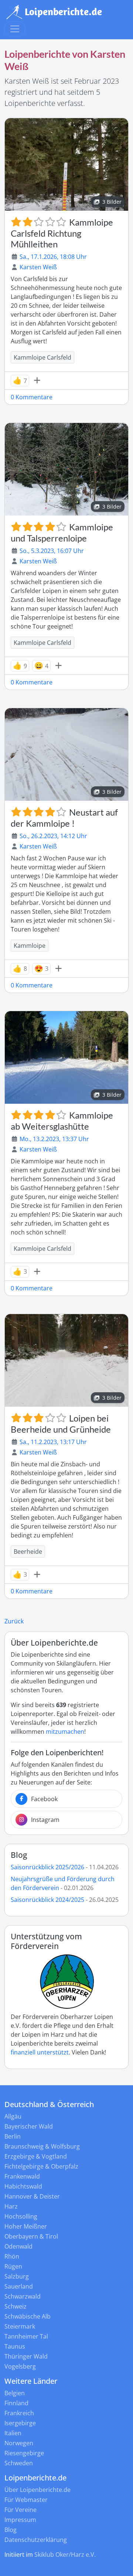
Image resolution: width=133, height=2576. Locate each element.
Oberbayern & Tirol (31, 2236)
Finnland (16, 2403)
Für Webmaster (26, 2500)
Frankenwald (22, 2176)
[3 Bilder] (66, 164)
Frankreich (19, 2413)
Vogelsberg (20, 2366)
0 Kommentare (32, 397)
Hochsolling (21, 2216)
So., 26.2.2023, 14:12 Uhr (53, 836)
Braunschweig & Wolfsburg (42, 2146)
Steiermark (20, 2326)
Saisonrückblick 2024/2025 (47, 1900)
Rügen (13, 2266)
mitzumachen (65, 1732)
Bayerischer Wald (29, 2126)
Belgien (15, 2393)
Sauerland (19, 2286)
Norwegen (19, 2443)
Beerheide (28, 1552)
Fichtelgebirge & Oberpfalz (41, 2166)
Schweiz (16, 2306)
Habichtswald (23, 2186)
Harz (11, 2206)
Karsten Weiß (38, 267)
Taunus (15, 2346)
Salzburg (17, 2276)
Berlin (13, 2136)
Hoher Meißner (26, 2226)
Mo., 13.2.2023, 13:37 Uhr (54, 1139)
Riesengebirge (24, 2453)
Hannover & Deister (32, 2196)
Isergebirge (20, 2423)
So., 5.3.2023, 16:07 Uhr (52, 551)
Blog (19, 1855)
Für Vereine (21, 2510)
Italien (13, 2433)
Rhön (12, 2256)
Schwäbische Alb (28, 2316)
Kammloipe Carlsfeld (42, 357)
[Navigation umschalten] (15, 29)
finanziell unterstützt (40, 2052)
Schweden (19, 2463)
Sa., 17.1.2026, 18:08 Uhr (53, 257)
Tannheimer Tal (26, 2336)
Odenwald (18, 2246)
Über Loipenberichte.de (37, 2490)
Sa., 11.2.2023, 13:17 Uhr (53, 1442)
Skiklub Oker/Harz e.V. (65, 2555)
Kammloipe (30, 946)
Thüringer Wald (26, 2356)
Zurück (14, 1621)
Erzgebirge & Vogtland (36, 2156)
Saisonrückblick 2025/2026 (47, 1867)
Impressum (20, 2520)
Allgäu (13, 2116)
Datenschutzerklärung (36, 2540)
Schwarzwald (23, 2296)
